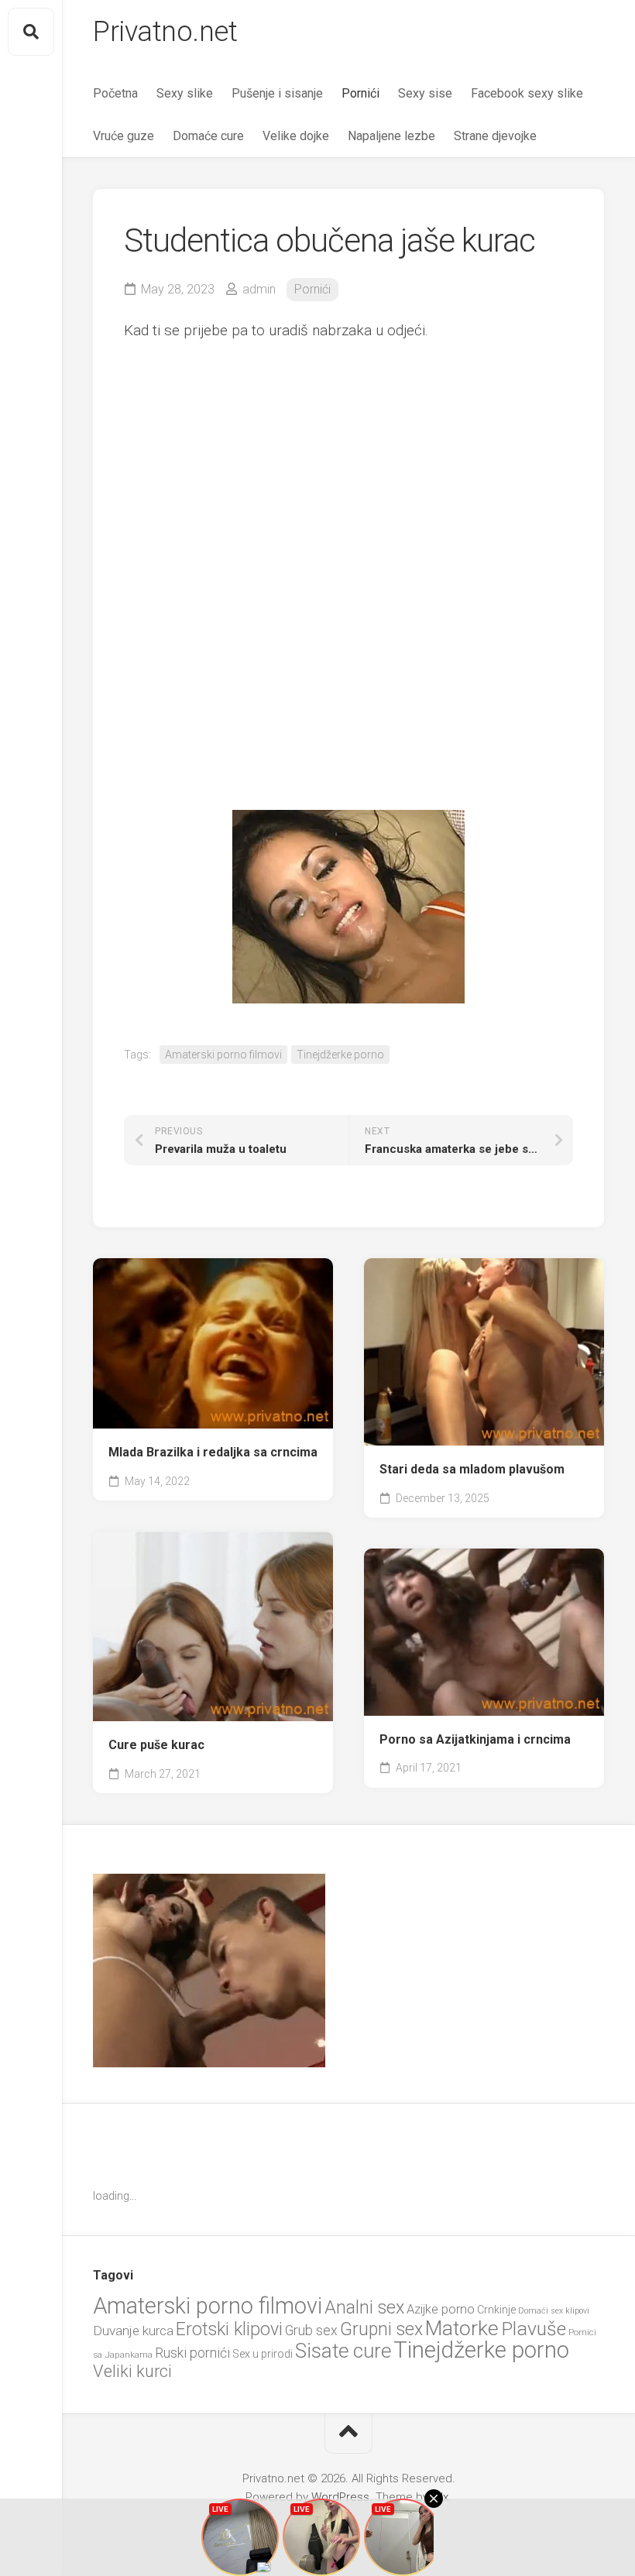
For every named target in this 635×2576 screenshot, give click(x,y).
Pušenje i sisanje (277, 93)
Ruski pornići (192, 2353)
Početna (115, 93)
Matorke (462, 2328)
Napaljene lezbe (391, 136)
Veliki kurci (132, 2371)
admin (259, 289)
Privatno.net (165, 32)
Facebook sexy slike (527, 93)
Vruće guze (124, 136)
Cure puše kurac (156, 1745)
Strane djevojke (495, 136)
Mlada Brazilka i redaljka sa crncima (213, 1452)
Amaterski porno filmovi (223, 1055)
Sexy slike (185, 93)
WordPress (340, 2497)
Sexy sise (425, 93)
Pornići (360, 93)
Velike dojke (296, 136)
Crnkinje (496, 2310)
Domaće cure (208, 136)
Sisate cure (343, 2351)
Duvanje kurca (133, 2331)
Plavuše (534, 2329)
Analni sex (364, 2307)
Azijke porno (441, 2309)
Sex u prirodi (263, 2354)
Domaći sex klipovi (554, 2311)
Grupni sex (381, 2329)
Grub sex (311, 2330)
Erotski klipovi (229, 2329)
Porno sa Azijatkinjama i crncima (475, 1739)
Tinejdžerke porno (340, 1055)
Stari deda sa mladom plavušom (472, 1469)
